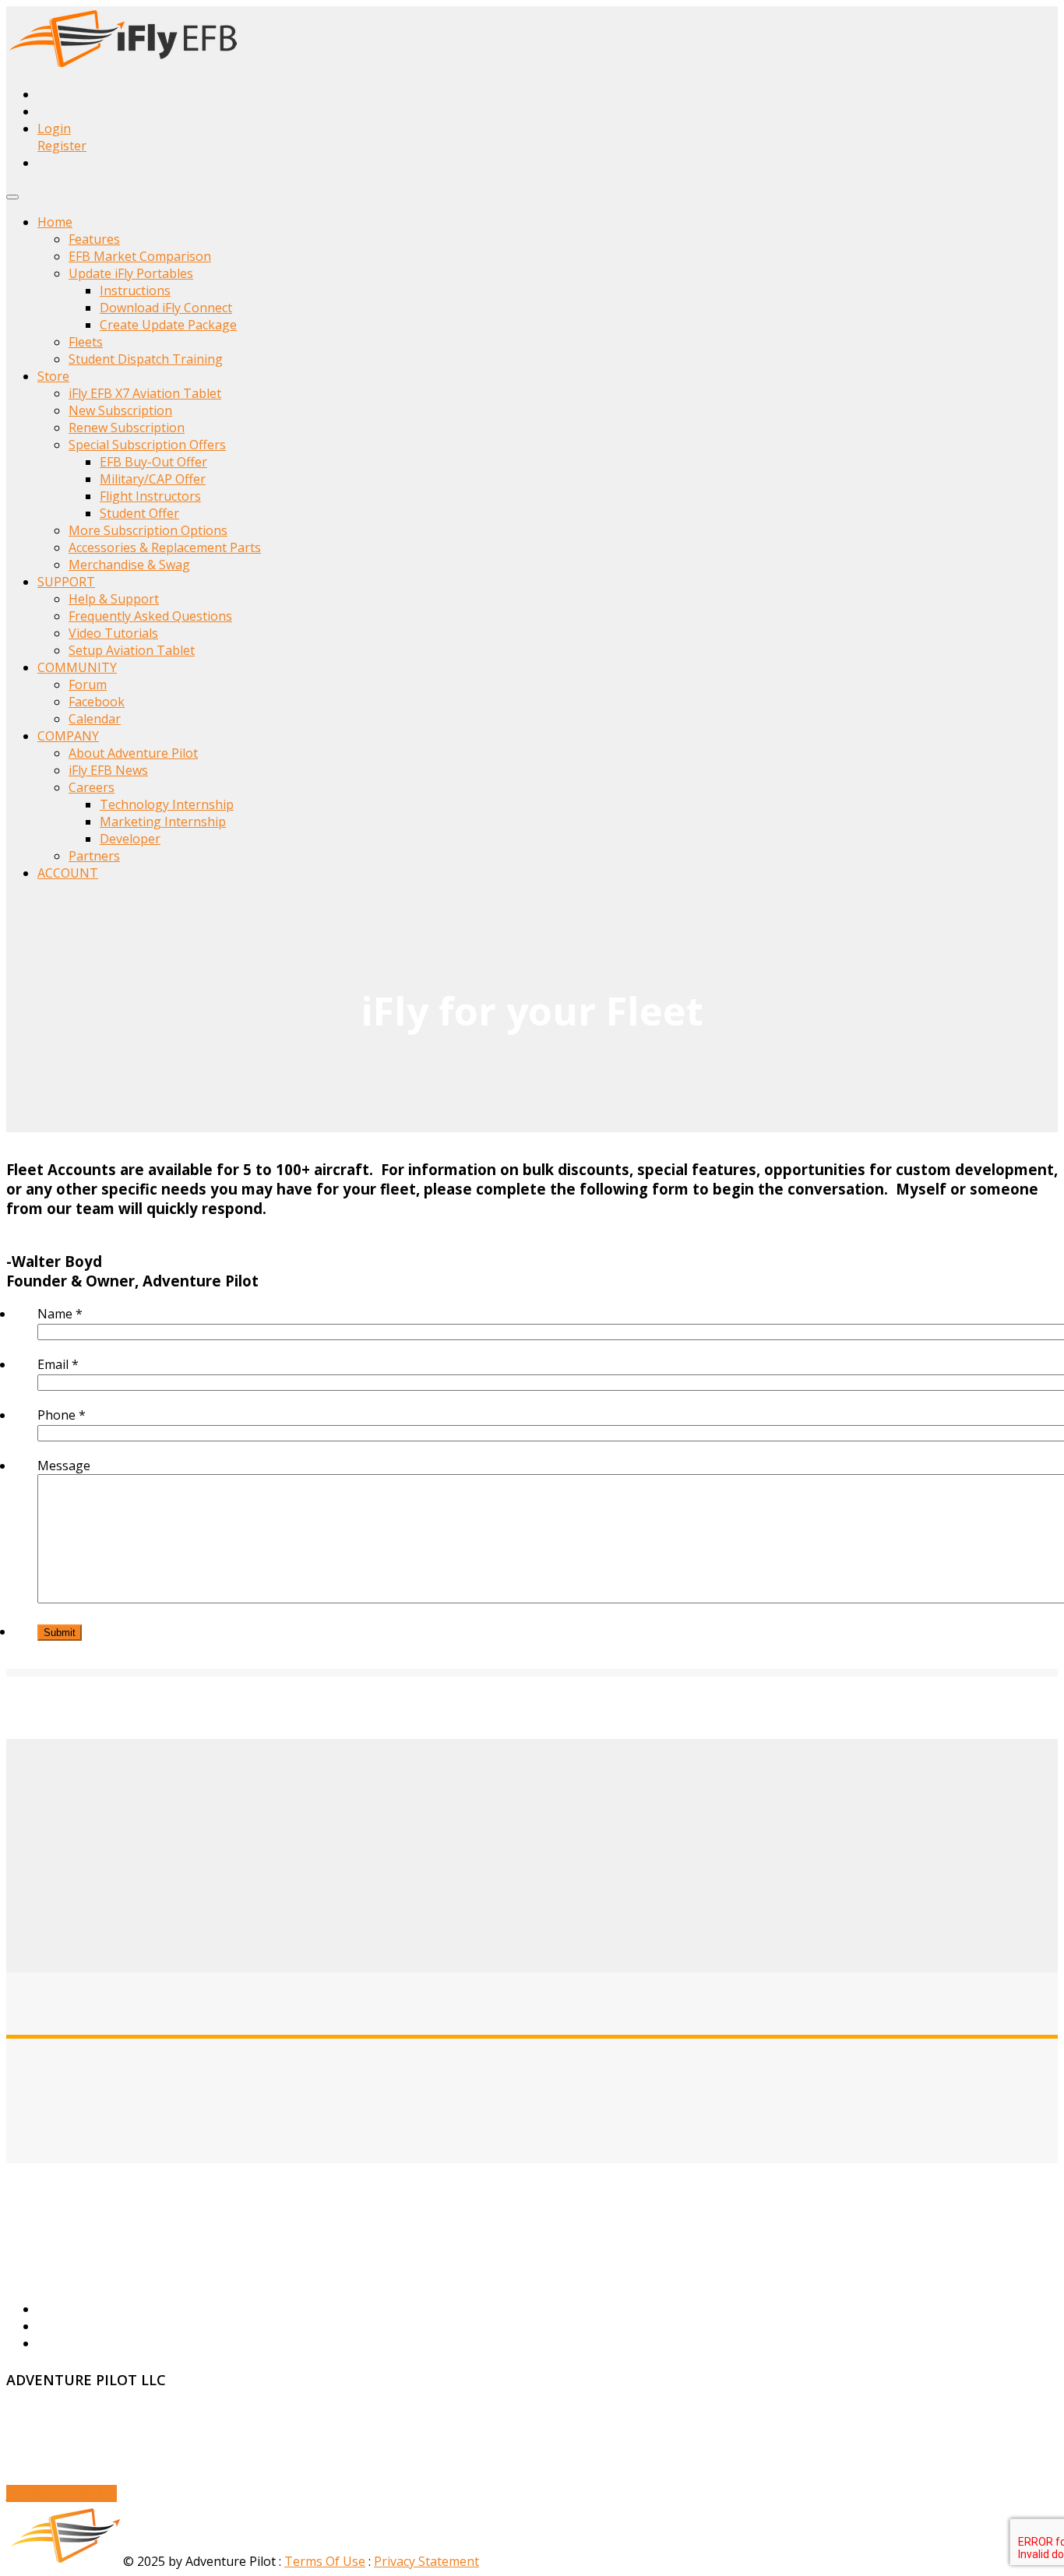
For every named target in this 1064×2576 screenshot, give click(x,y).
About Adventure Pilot (133, 753)
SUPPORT (66, 582)
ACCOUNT (68, 873)
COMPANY (68, 736)
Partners (94, 856)
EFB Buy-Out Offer (153, 462)
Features (94, 239)
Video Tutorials (113, 633)
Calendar (95, 719)
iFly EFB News (108, 770)
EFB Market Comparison (140, 256)
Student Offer (139, 513)
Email (58, 1364)
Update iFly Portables (131, 273)
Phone (62, 1415)
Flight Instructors (150, 496)
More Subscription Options (148, 530)
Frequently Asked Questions (150, 616)
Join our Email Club (62, 2493)
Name (60, 1314)
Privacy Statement (426, 2561)
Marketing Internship (163, 822)
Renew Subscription (127, 428)
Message (64, 1466)
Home (55, 222)
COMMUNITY (77, 667)
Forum (88, 684)
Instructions (135, 290)
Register (62, 146)
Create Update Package (168, 325)
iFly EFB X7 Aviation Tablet (145, 393)
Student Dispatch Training (146, 359)
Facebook (97, 702)
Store (53, 376)
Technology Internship (167, 804)
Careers (92, 787)
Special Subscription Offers (147, 445)
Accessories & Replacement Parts (165, 547)
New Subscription (120, 410)
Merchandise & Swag (129, 565)
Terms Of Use (325, 2561)
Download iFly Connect (166, 308)
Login (54, 128)
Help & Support (114, 599)
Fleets (86, 342)
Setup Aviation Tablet (132, 650)
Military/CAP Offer (153, 479)
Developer (130, 839)
